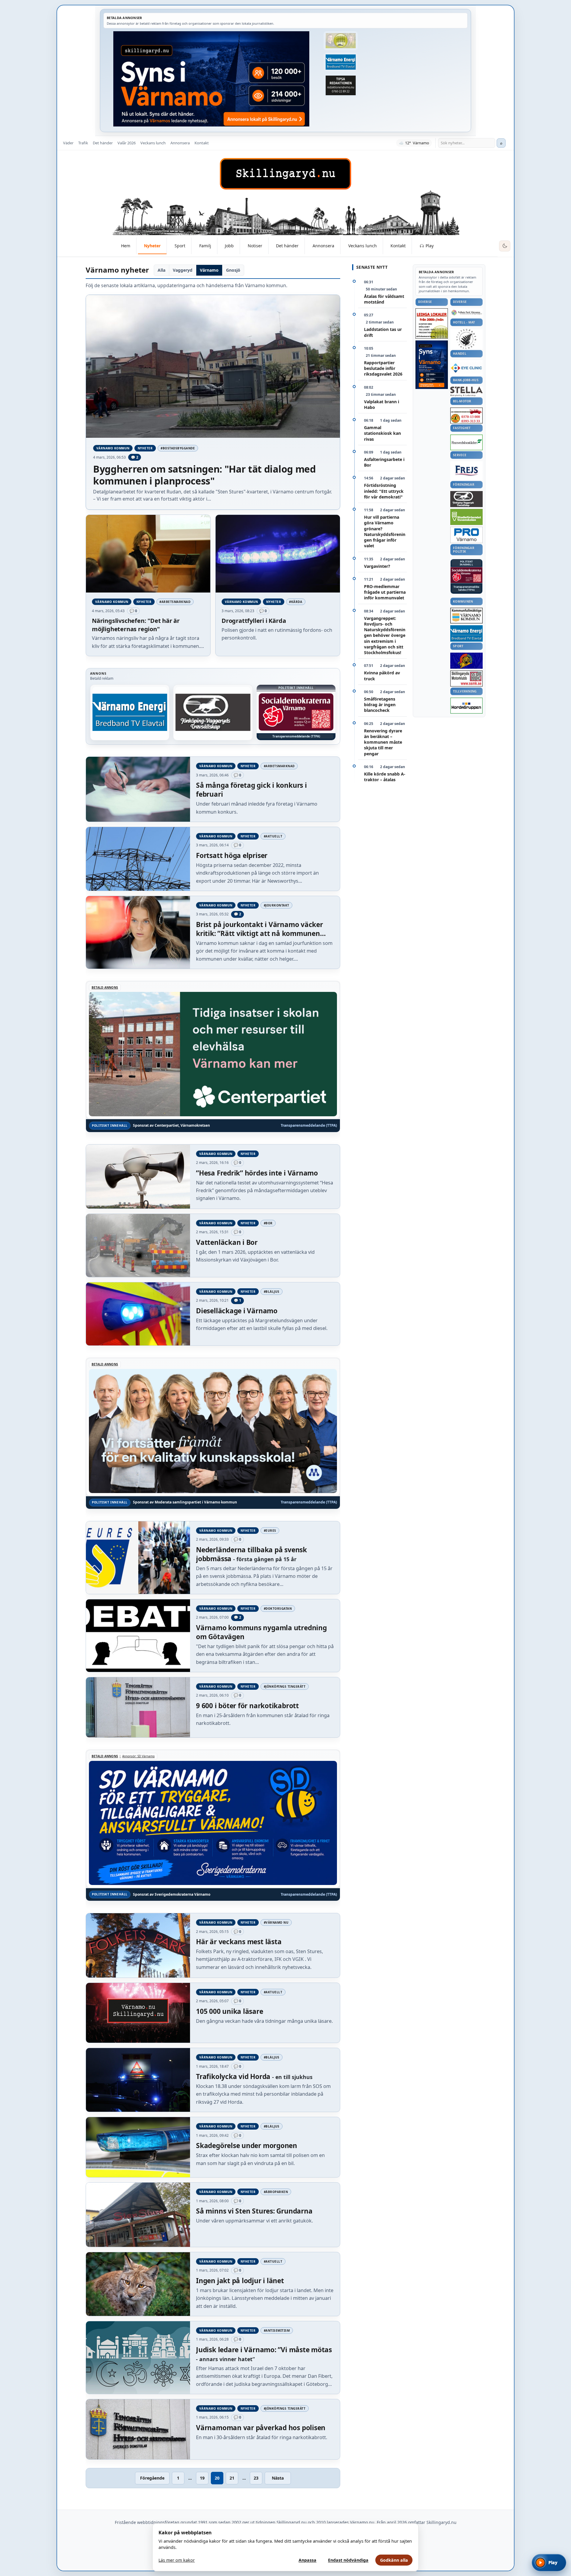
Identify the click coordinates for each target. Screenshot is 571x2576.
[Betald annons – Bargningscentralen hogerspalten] (466, 415)
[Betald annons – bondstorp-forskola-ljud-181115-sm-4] (341, 85)
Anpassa (308, 2560)
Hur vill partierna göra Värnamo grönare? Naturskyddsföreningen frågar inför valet (385, 531)
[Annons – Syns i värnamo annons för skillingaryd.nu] (211, 79)
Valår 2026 (127, 143)
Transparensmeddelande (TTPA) (296, 736)
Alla (161, 270)
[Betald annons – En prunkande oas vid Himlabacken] (213, 712)
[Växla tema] (505, 246)
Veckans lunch (153, 143)
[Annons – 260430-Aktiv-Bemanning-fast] (341, 41)
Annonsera (180, 143)
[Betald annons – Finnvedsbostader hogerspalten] (466, 442)
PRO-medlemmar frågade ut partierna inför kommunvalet (385, 592)
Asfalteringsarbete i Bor (384, 462)
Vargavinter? (377, 566)
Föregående (152, 2478)
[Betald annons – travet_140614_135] (466, 499)
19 (202, 2478)
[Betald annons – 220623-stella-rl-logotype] (466, 391)
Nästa (278, 2478)
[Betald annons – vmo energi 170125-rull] (466, 633)
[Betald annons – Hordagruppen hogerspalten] (466, 706)
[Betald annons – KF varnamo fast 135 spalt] (466, 616)
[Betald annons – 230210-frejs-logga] (466, 471)
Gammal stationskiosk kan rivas (382, 433)
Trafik (83, 143)
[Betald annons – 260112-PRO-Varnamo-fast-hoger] (466, 535)
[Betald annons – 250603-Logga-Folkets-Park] (466, 313)
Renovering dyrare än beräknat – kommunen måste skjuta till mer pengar (383, 742)
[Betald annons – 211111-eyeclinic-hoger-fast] (466, 368)
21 (232, 2478)
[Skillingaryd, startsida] (285, 174)
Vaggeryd (183, 270)
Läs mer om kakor (177, 2560)
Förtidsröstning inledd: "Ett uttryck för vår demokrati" (384, 491)
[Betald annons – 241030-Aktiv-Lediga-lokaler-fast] (432, 323)
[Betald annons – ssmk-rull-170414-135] (466, 679)
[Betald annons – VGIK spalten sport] (466, 661)
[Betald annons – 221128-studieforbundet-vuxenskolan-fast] (466, 517)
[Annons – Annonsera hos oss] (432, 365)
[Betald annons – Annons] (296, 712)
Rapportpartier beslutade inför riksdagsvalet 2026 (383, 368)
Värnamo (209, 270)
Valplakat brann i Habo (382, 404)
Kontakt (202, 143)
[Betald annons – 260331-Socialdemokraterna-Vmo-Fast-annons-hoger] (466, 575)
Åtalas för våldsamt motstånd (384, 299)
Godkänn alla (394, 2560)
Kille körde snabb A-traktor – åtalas (385, 777)
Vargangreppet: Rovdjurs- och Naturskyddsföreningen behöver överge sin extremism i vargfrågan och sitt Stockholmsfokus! (385, 636)
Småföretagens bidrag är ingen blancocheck (380, 705)
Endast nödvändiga (348, 2560)
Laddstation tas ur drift (383, 332)
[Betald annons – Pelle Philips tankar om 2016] (341, 62)
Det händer (103, 143)
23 (256, 2478)
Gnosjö (233, 270)
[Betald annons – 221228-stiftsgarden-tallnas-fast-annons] (466, 339)
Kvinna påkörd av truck (382, 676)
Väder (68, 143)
